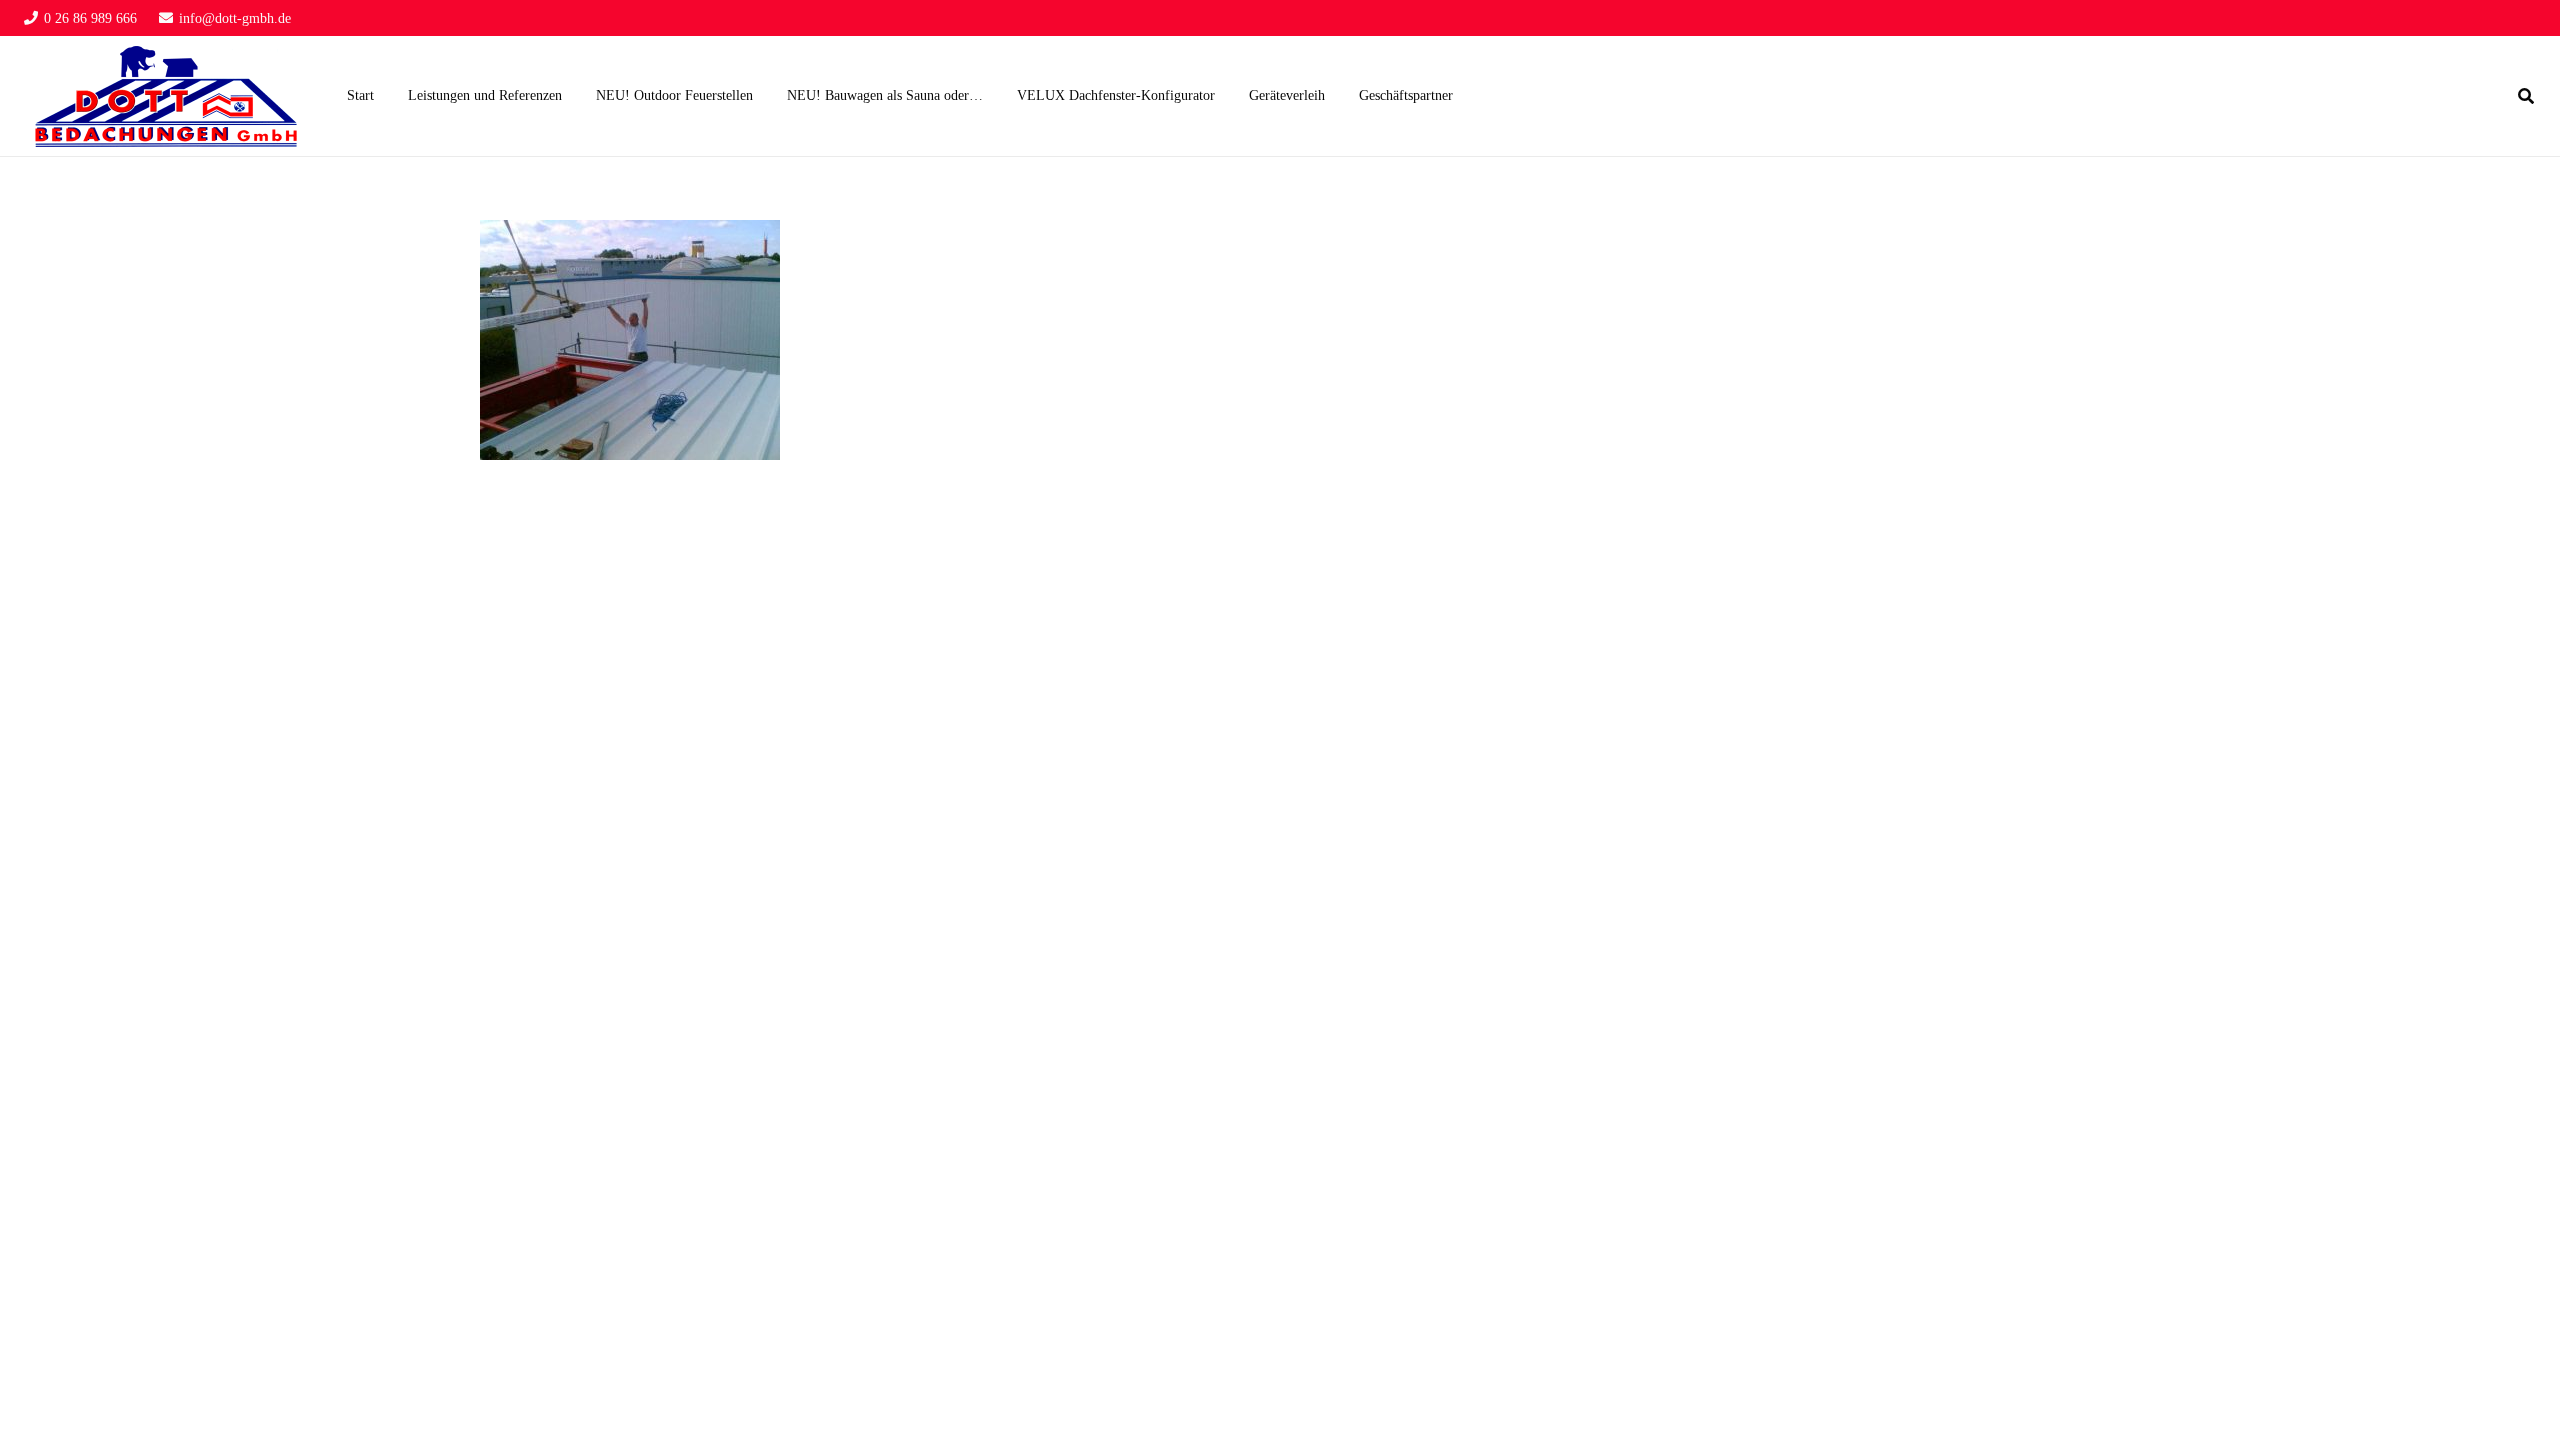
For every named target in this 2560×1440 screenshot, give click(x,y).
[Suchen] (2526, 96)
